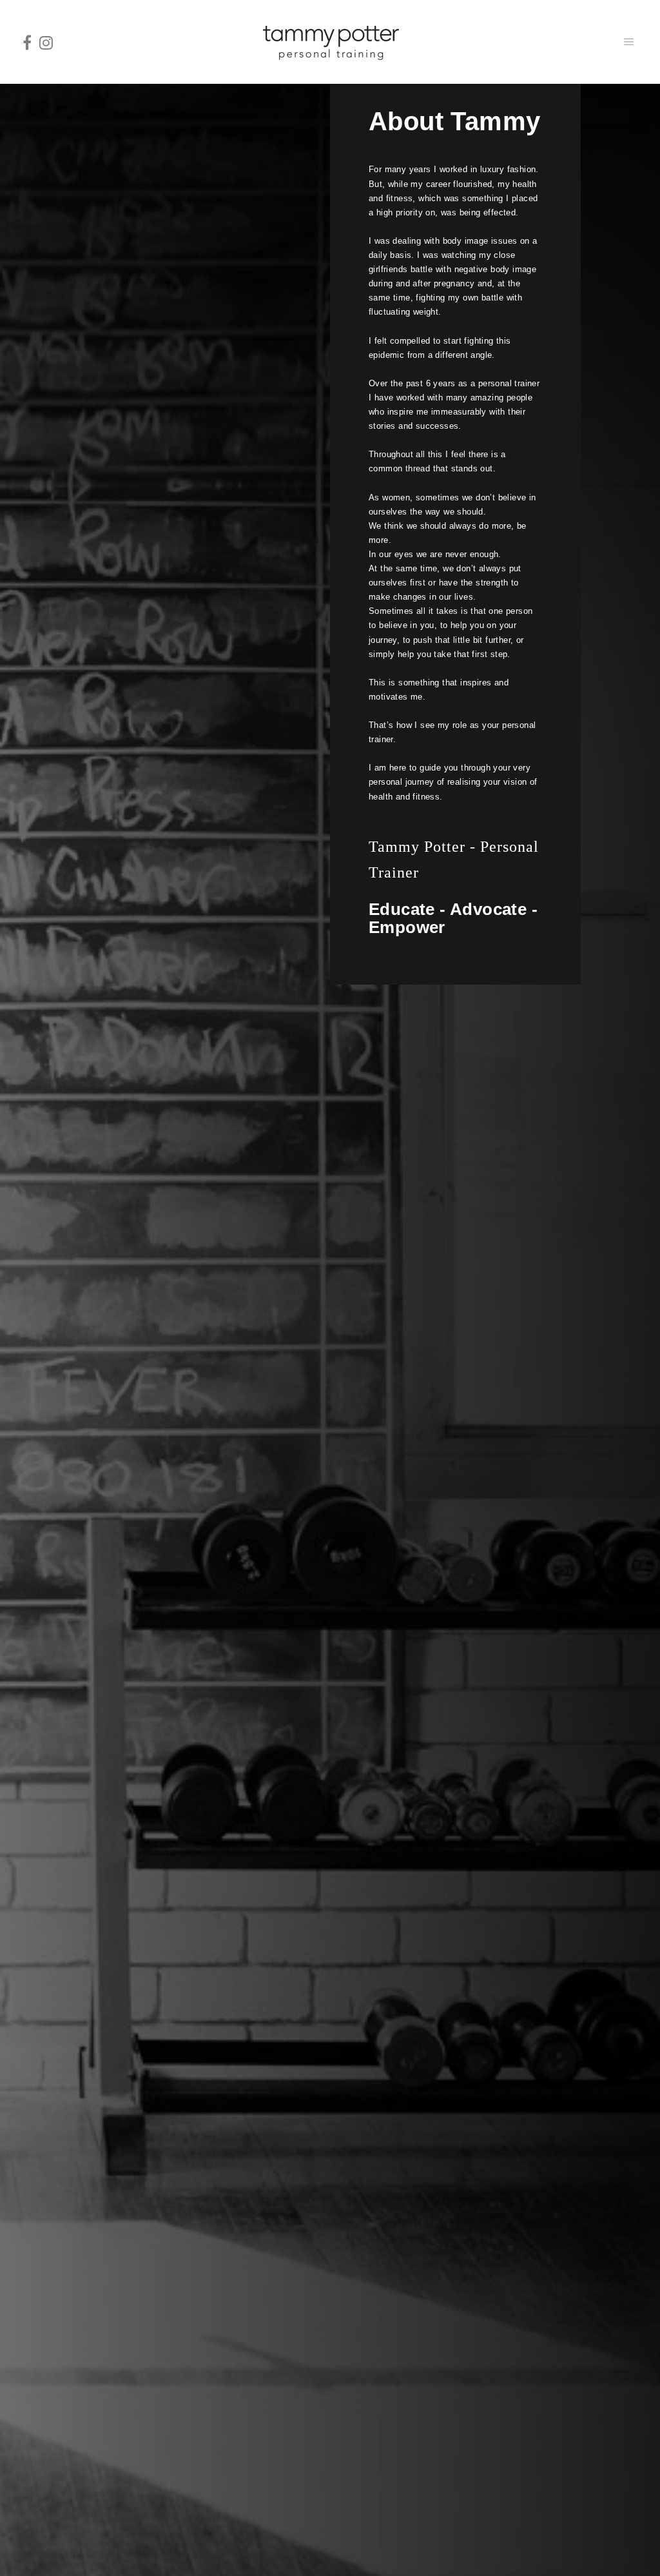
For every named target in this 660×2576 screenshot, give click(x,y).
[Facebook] (27, 42)
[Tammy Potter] (330, 42)
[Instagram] (46, 42)
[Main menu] (629, 42)
